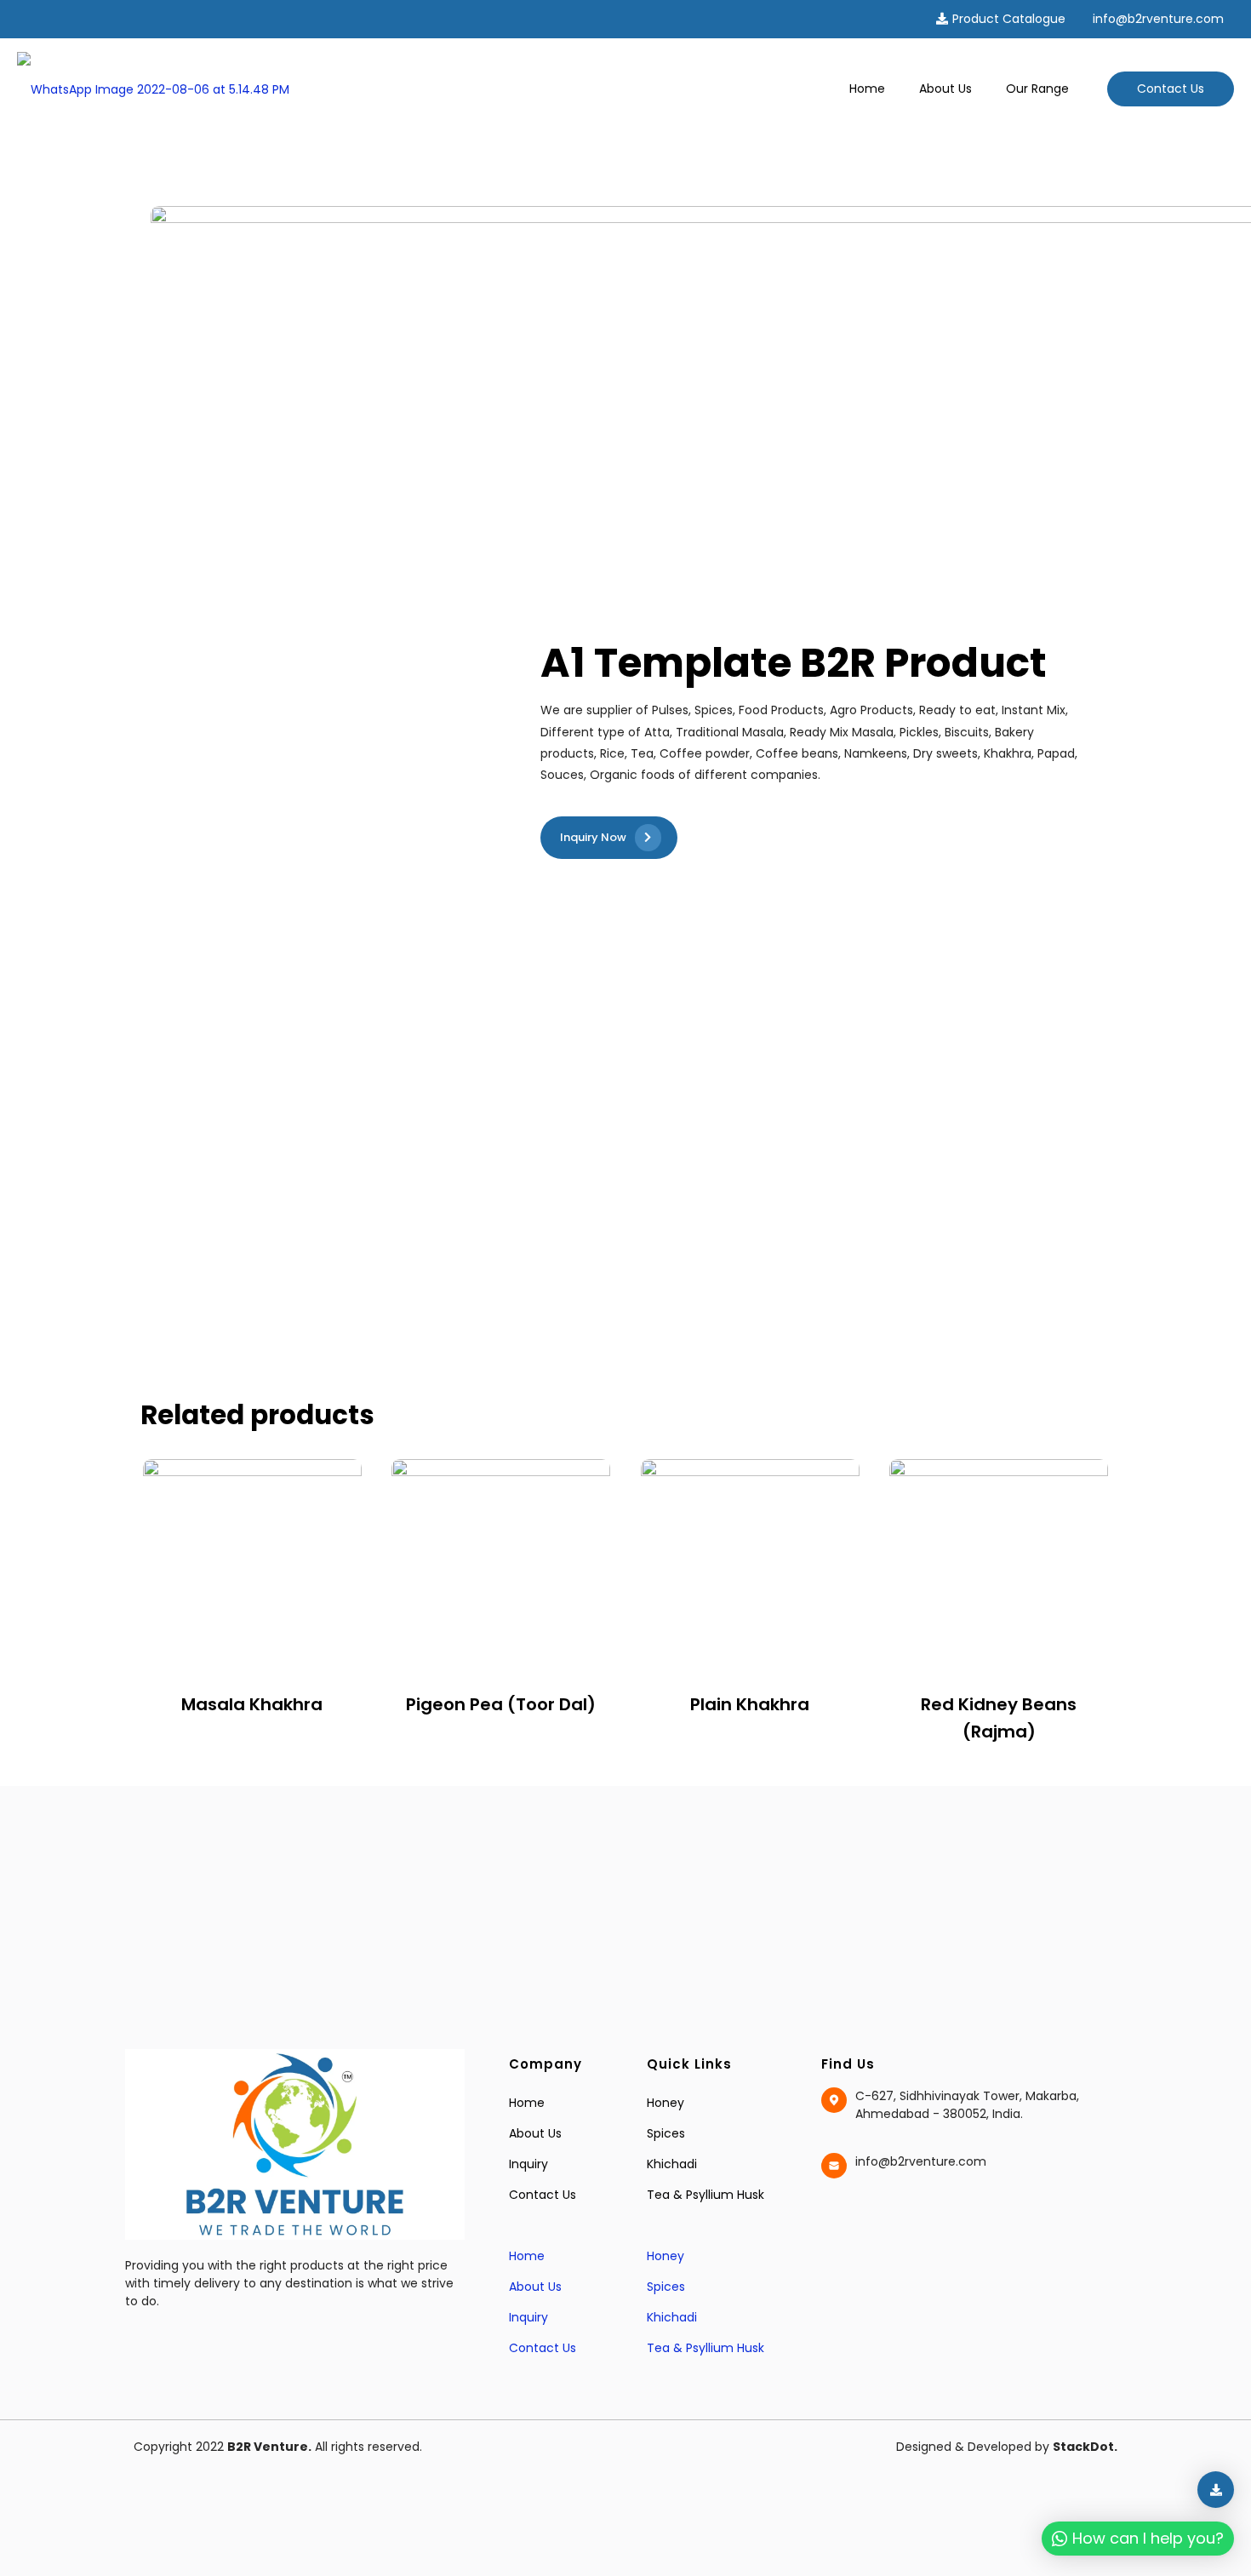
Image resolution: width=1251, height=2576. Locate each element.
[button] (569, 2225)
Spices (666, 2133)
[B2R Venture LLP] (153, 89)
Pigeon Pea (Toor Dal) (501, 1704)
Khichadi (672, 2164)
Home (527, 2103)
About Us (535, 2133)
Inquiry (528, 2164)
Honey (665, 2103)
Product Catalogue (1009, 19)
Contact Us (1171, 89)
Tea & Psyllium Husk (705, 2195)
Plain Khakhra (750, 1704)
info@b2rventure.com (1158, 19)
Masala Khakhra (252, 1704)
